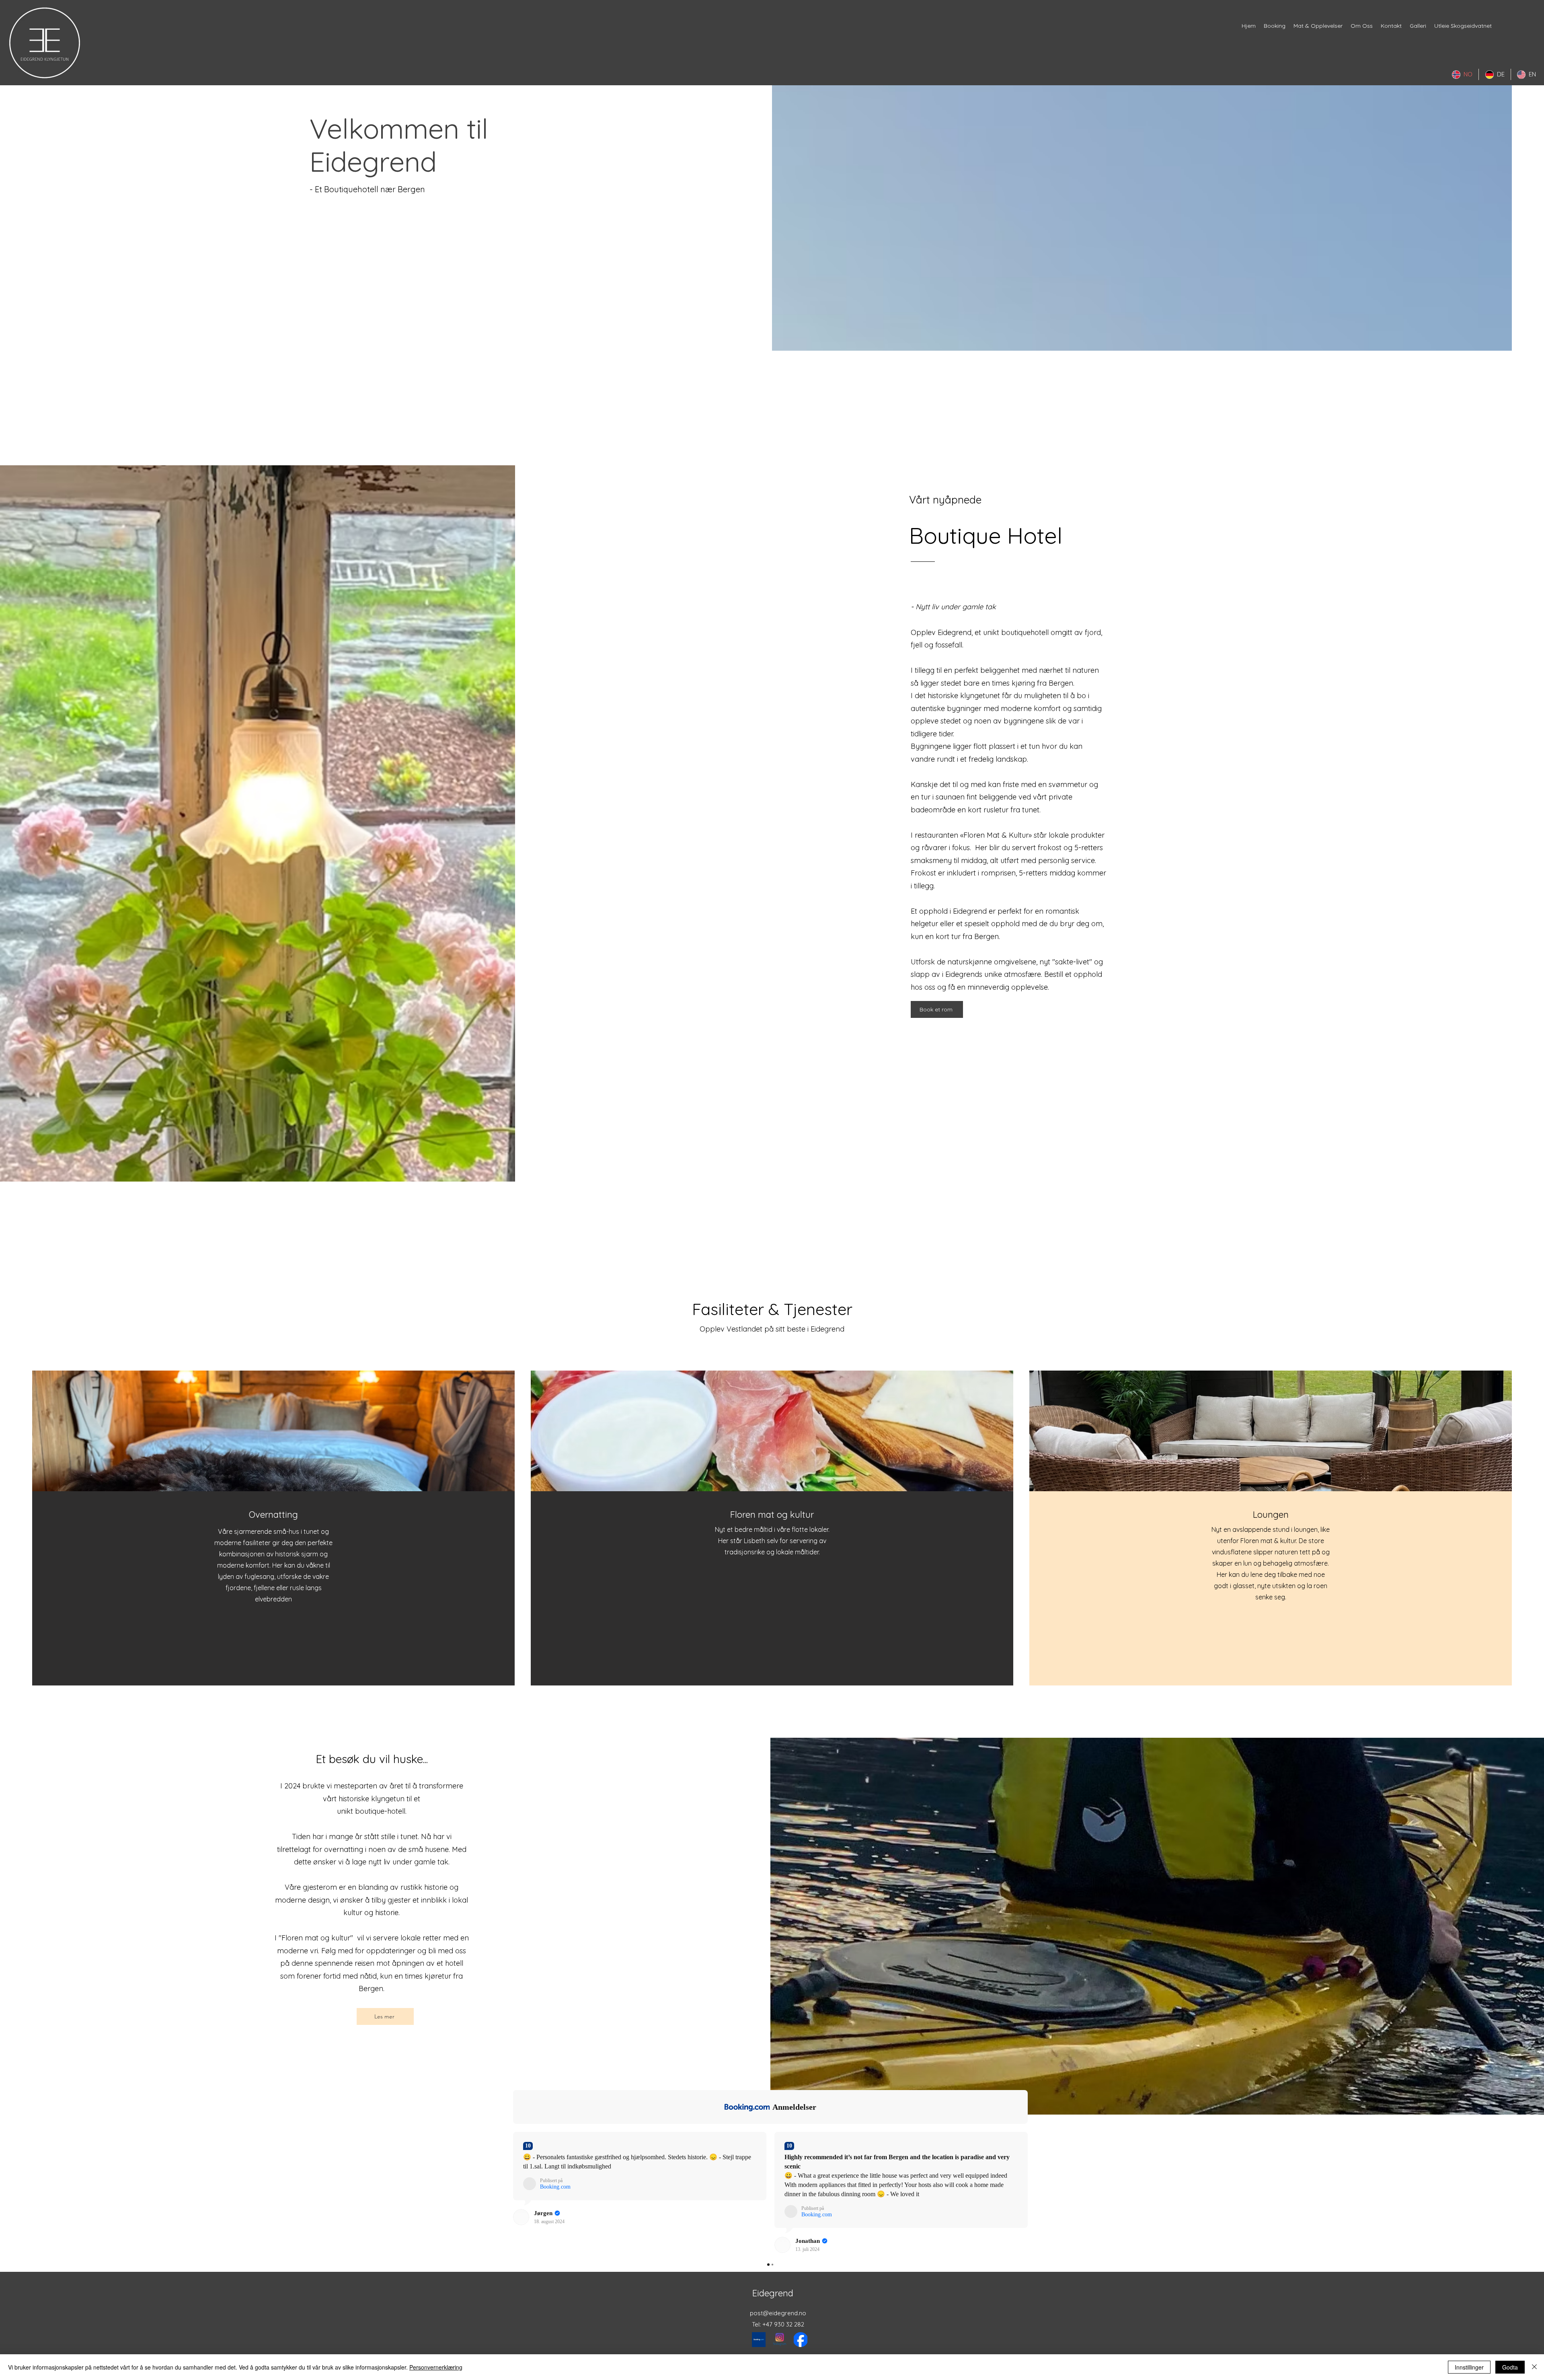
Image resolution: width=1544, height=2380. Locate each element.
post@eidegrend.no (778, 2313)
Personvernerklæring (436, 2367)
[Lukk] (1534, 2367)
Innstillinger (1469, 2367)
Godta (1510, 2367)
